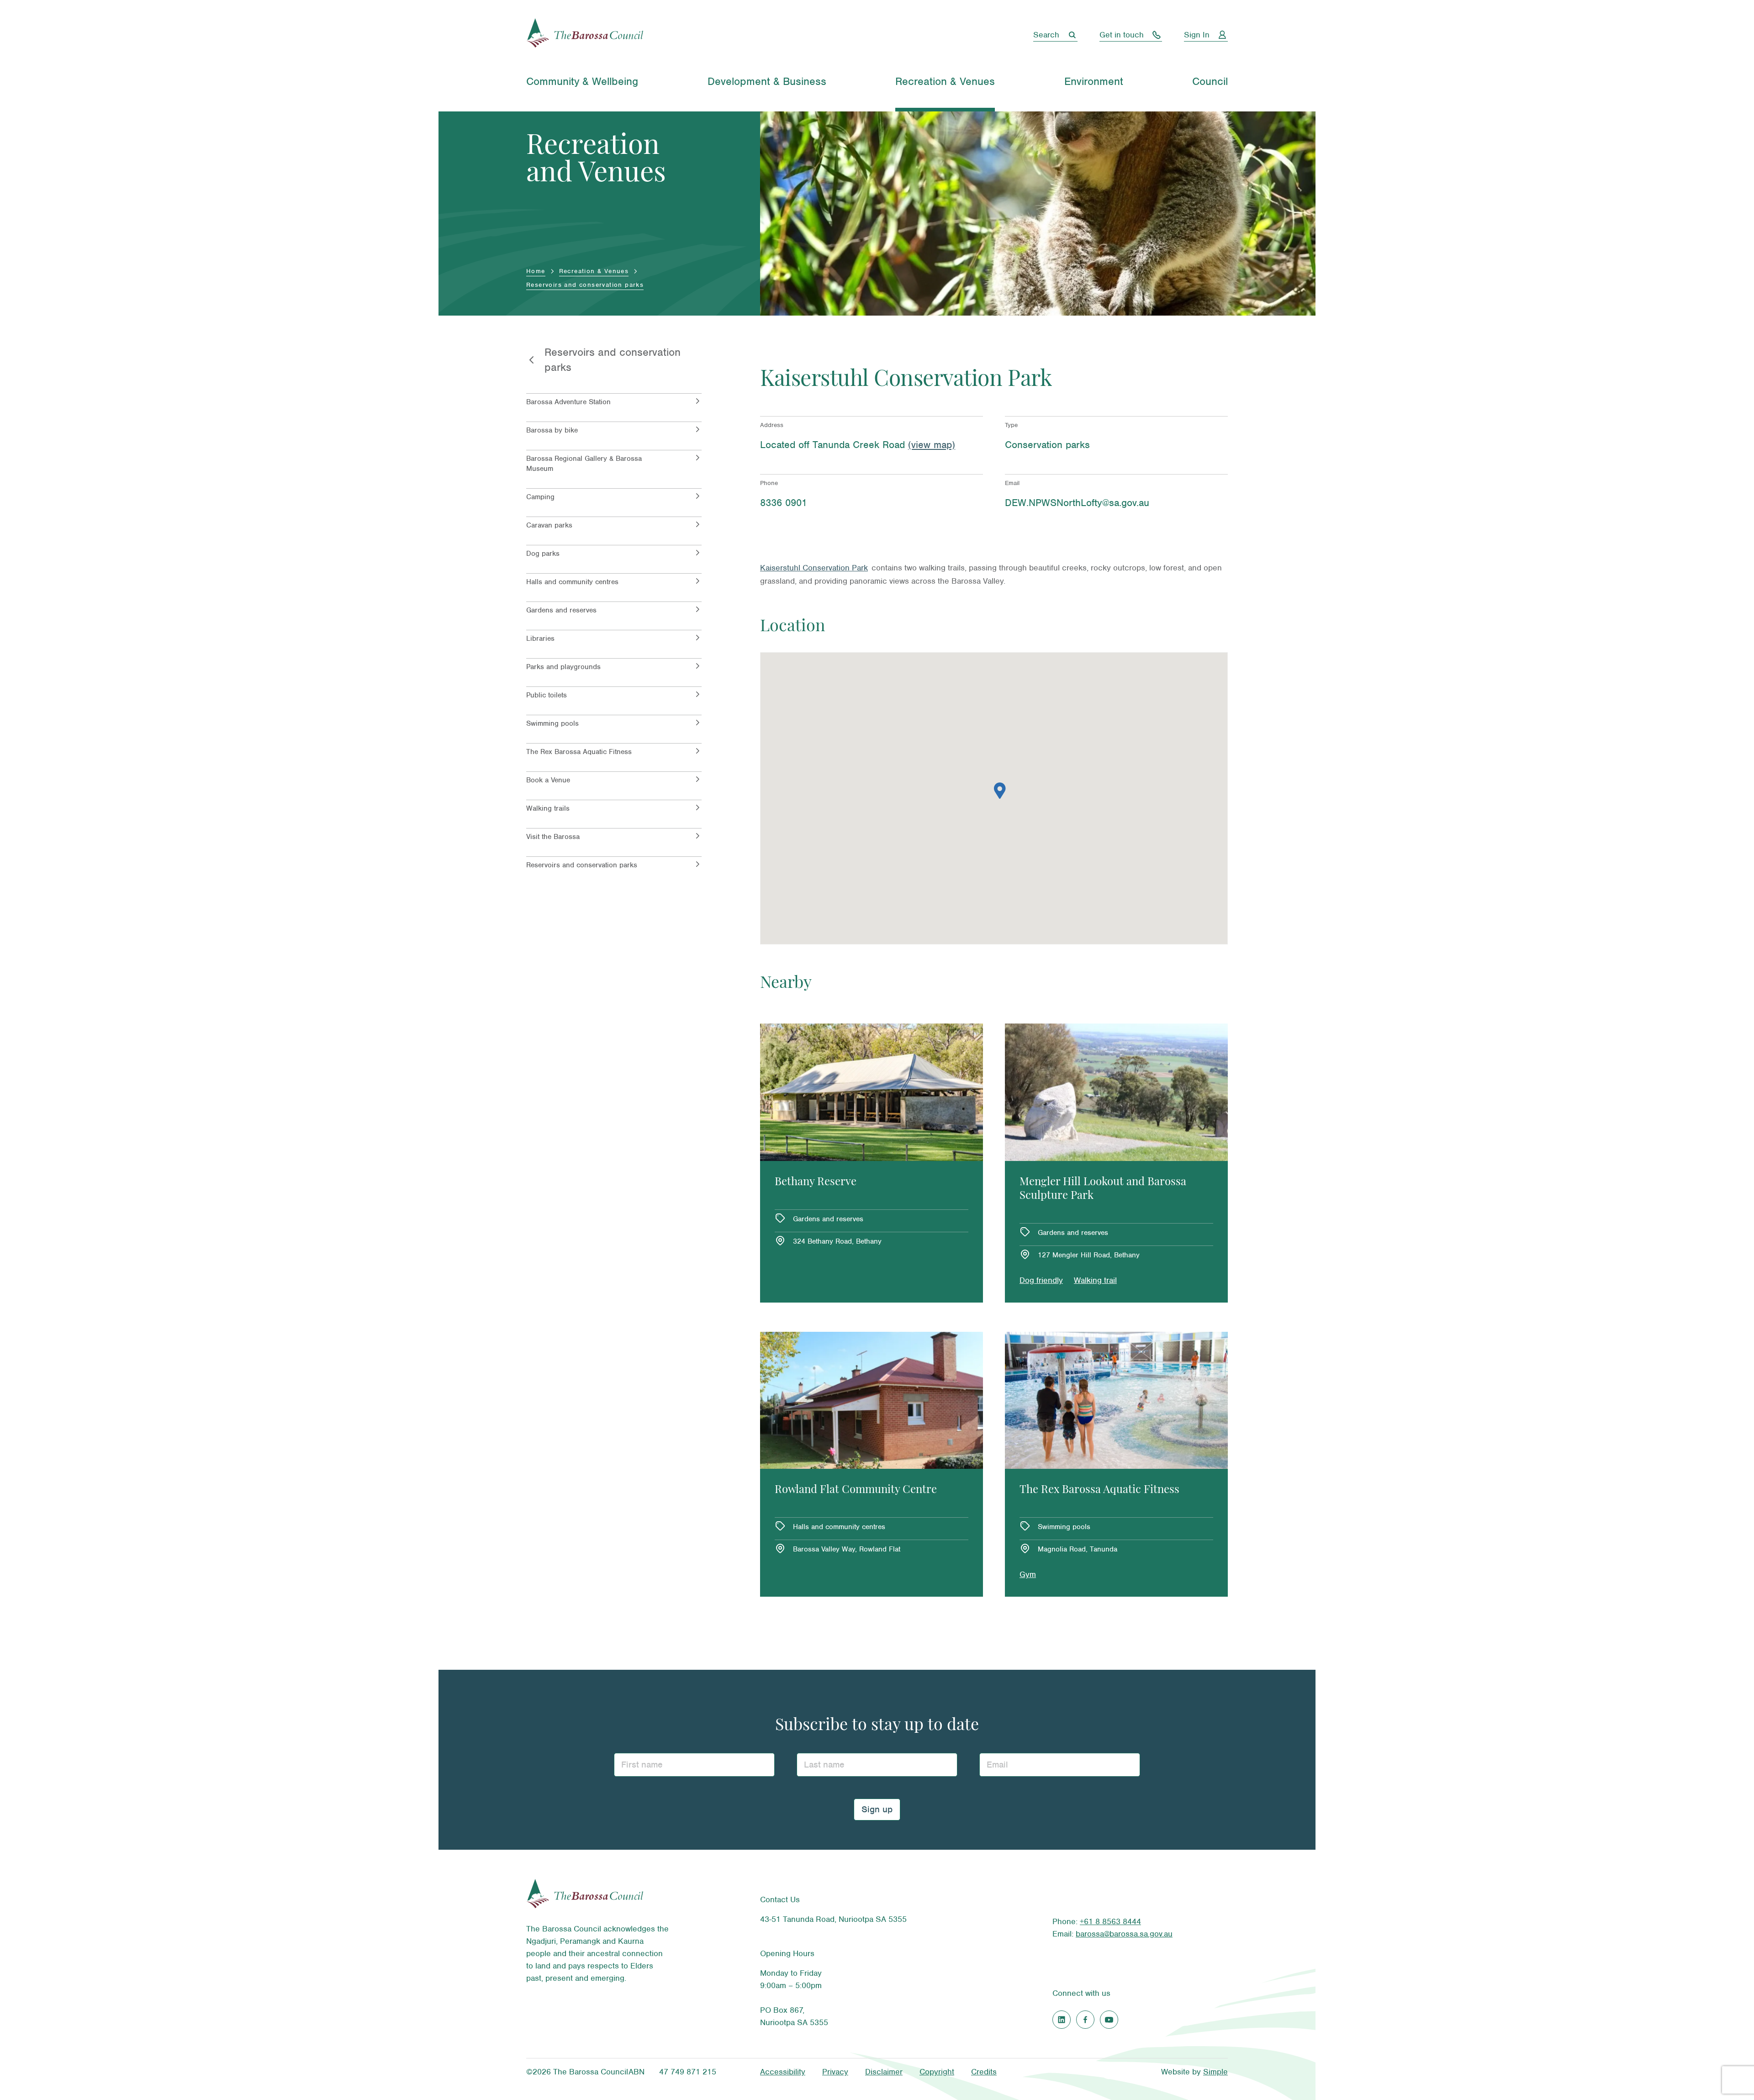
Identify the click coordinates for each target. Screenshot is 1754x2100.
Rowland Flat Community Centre (856, 1490)
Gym (1028, 1574)
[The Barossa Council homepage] (585, 35)
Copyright (937, 2072)
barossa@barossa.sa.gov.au (1124, 1934)
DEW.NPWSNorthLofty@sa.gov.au (1077, 503)
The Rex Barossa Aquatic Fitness (1099, 1490)
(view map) (932, 445)
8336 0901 (784, 503)
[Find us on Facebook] (1085, 2020)
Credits (984, 2072)
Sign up (877, 1809)
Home (536, 271)
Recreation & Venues (594, 271)
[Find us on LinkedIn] (1062, 2020)
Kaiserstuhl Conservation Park (814, 568)
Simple (1215, 2072)
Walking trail (1095, 1280)
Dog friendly (1041, 1280)
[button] (1000, 791)
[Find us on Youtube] (1109, 2020)
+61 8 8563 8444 (1110, 1921)
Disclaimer (884, 2072)
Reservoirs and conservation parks (585, 285)
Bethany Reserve (816, 1182)
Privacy (835, 2072)
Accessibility (783, 2072)
